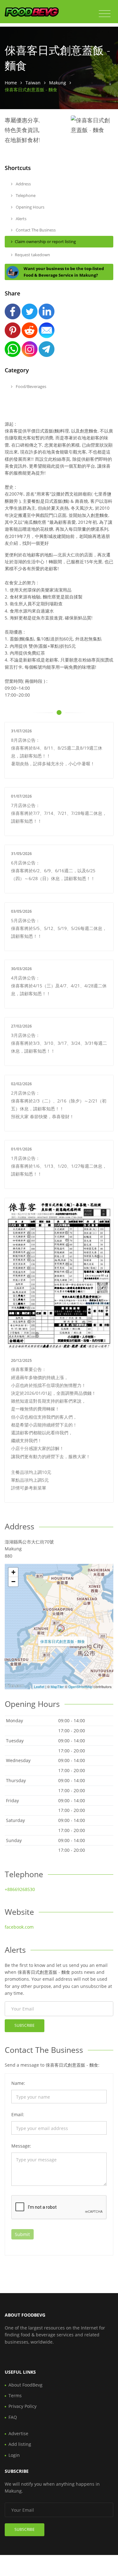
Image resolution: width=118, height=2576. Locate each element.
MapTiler (57, 1686)
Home (11, 83)
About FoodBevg (25, 2385)
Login (14, 2455)
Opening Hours (30, 207)
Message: (21, 2146)
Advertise (18, 2433)
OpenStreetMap (80, 1686)
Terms (15, 2395)
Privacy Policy (22, 2406)
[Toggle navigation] (105, 14)
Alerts (21, 219)
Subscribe (25, 2025)
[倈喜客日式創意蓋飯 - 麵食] (61, 1628)
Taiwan (33, 83)
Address (23, 184)
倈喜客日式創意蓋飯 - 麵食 (63, 1641)
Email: (18, 2114)
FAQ (13, 2417)
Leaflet (39, 1686)
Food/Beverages (31, 386)
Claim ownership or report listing (45, 242)
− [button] (13, 1582)
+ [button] (13, 1572)
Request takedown (32, 255)
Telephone (25, 195)
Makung (58, 83)
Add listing (20, 2444)
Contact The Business (35, 230)
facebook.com (19, 1927)
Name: (18, 2083)
